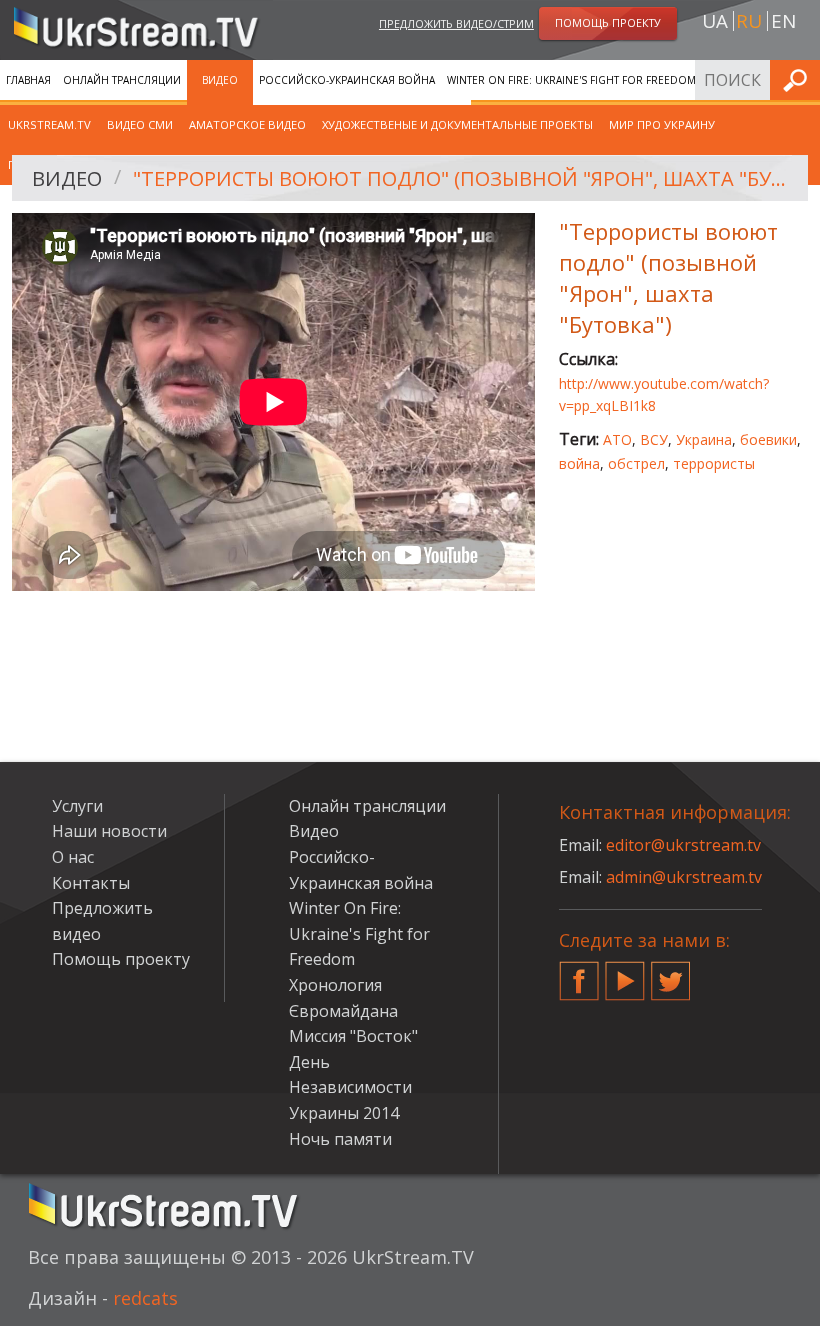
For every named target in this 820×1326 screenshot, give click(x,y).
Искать (799, 79)
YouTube (625, 973)
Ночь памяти (340, 1139)
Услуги (77, 806)
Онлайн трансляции (122, 80)
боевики (768, 439)
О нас (73, 857)
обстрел (636, 463)
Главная (28, 80)
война (579, 463)
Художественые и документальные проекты (457, 124)
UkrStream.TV (49, 124)
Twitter (671, 973)
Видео (220, 80)
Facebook (579, 973)
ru (749, 21)
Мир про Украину (662, 124)
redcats (145, 1298)
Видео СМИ (140, 124)
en (783, 21)
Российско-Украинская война (347, 80)
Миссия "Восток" (353, 1036)
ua (715, 21)
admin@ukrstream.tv (684, 877)
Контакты (91, 883)
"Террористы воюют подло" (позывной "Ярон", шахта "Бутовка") (463, 178)
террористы (714, 463)
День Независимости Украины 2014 (350, 1087)
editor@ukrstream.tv (683, 845)
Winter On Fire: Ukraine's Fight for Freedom (571, 80)
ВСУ (654, 439)
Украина (704, 439)
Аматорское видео (247, 124)
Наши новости (109, 831)
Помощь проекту (121, 959)
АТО (617, 439)
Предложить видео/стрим (456, 23)
